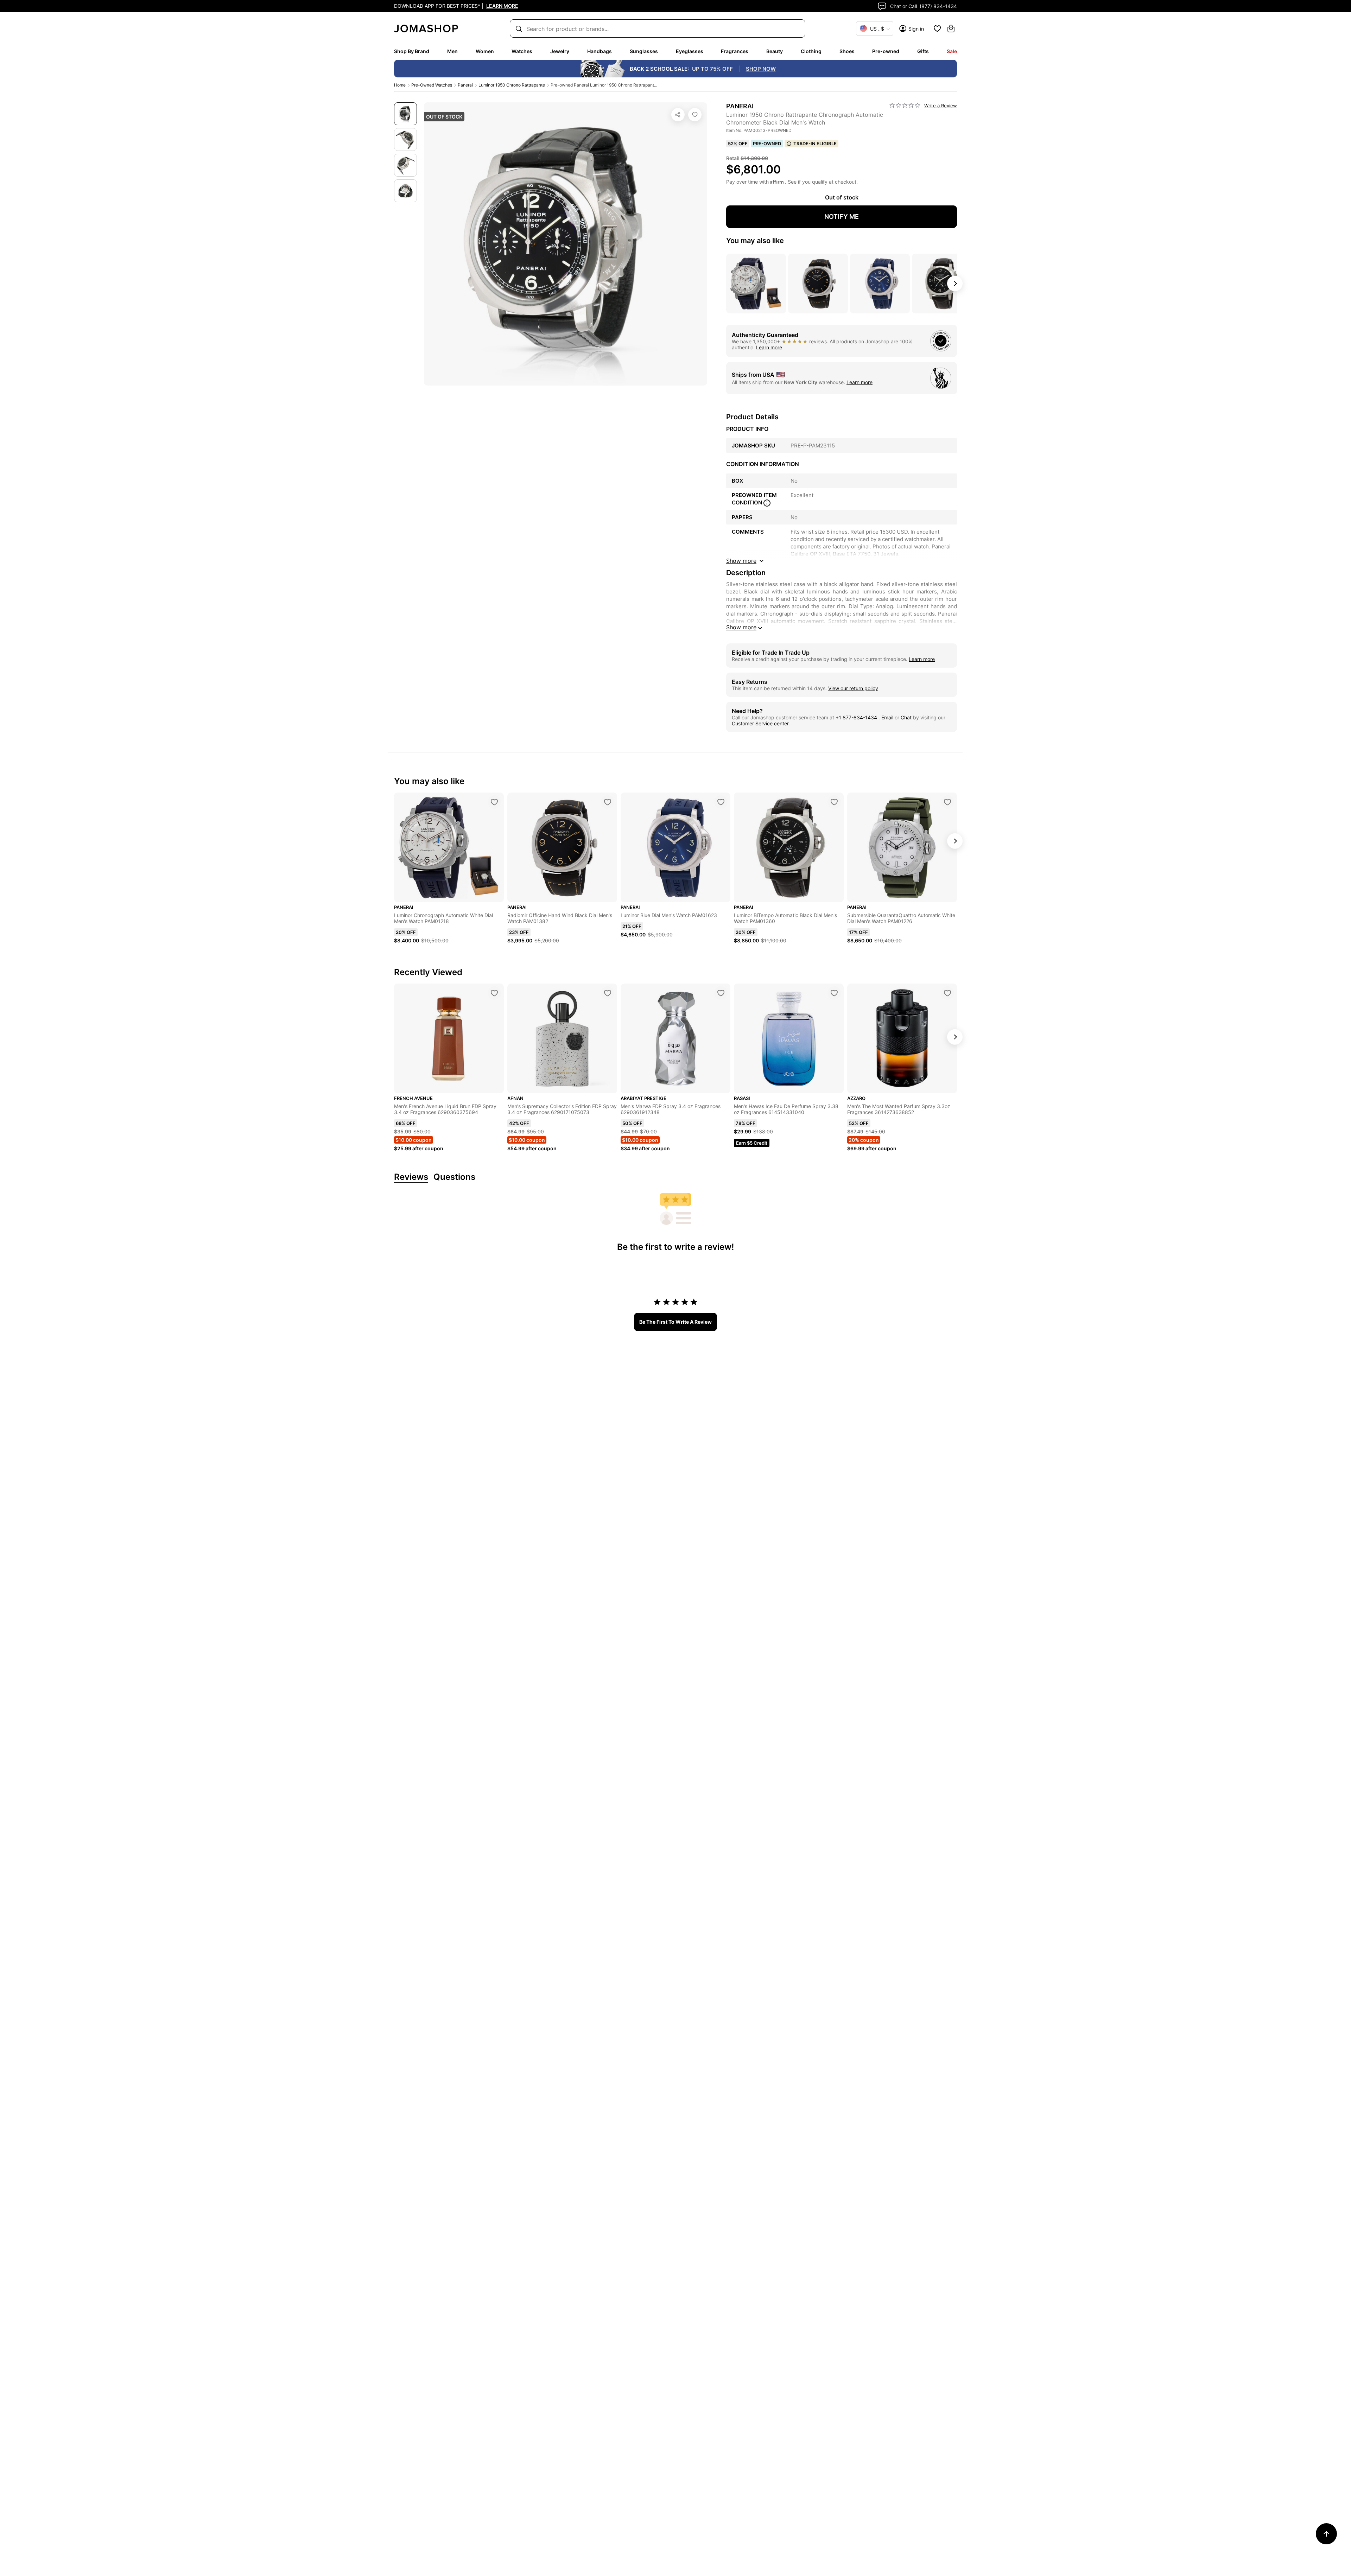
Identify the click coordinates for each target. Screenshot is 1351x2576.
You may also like (755, 241)
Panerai (465, 85)
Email (887, 717)
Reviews (411, 1177)
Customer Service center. (761, 723)
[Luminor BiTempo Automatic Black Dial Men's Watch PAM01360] (834, 802)
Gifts (923, 51)
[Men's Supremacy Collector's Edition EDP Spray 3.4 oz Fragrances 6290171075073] (608, 993)
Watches (522, 51)
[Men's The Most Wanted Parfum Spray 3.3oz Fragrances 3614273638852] (947, 993)
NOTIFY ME (842, 217)
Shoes (847, 51)
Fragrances (735, 51)
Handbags (600, 51)
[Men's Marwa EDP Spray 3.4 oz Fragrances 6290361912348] (721, 993)
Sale (952, 51)
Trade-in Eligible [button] (815, 144)
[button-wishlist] (937, 28)
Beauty (775, 51)
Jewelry (560, 51)
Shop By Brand (412, 51)
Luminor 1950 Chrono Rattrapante (512, 85)
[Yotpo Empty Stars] (905, 106)
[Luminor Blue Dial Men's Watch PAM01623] (721, 802)
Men (452, 51)
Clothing (811, 51)
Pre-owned (886, 51)
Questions (454, 1177)
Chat (906, 717)
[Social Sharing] (678, 115)
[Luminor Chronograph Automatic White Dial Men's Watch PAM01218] (494, 802)
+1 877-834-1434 (857, 717)
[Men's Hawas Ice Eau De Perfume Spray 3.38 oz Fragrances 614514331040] (834, 993)
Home (400, 85)
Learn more (769, 347)
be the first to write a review (675, 1322)
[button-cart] (951, 28)
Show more (741, 627)
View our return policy (853, 688)
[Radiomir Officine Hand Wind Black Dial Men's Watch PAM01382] (608, 802)
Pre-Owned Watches (432, 85)
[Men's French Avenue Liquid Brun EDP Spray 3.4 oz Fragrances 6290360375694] (494, 993)
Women (485, 51)
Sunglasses (644, 51)
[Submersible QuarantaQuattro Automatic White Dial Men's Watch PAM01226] (947, 802)
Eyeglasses (690, 51)
